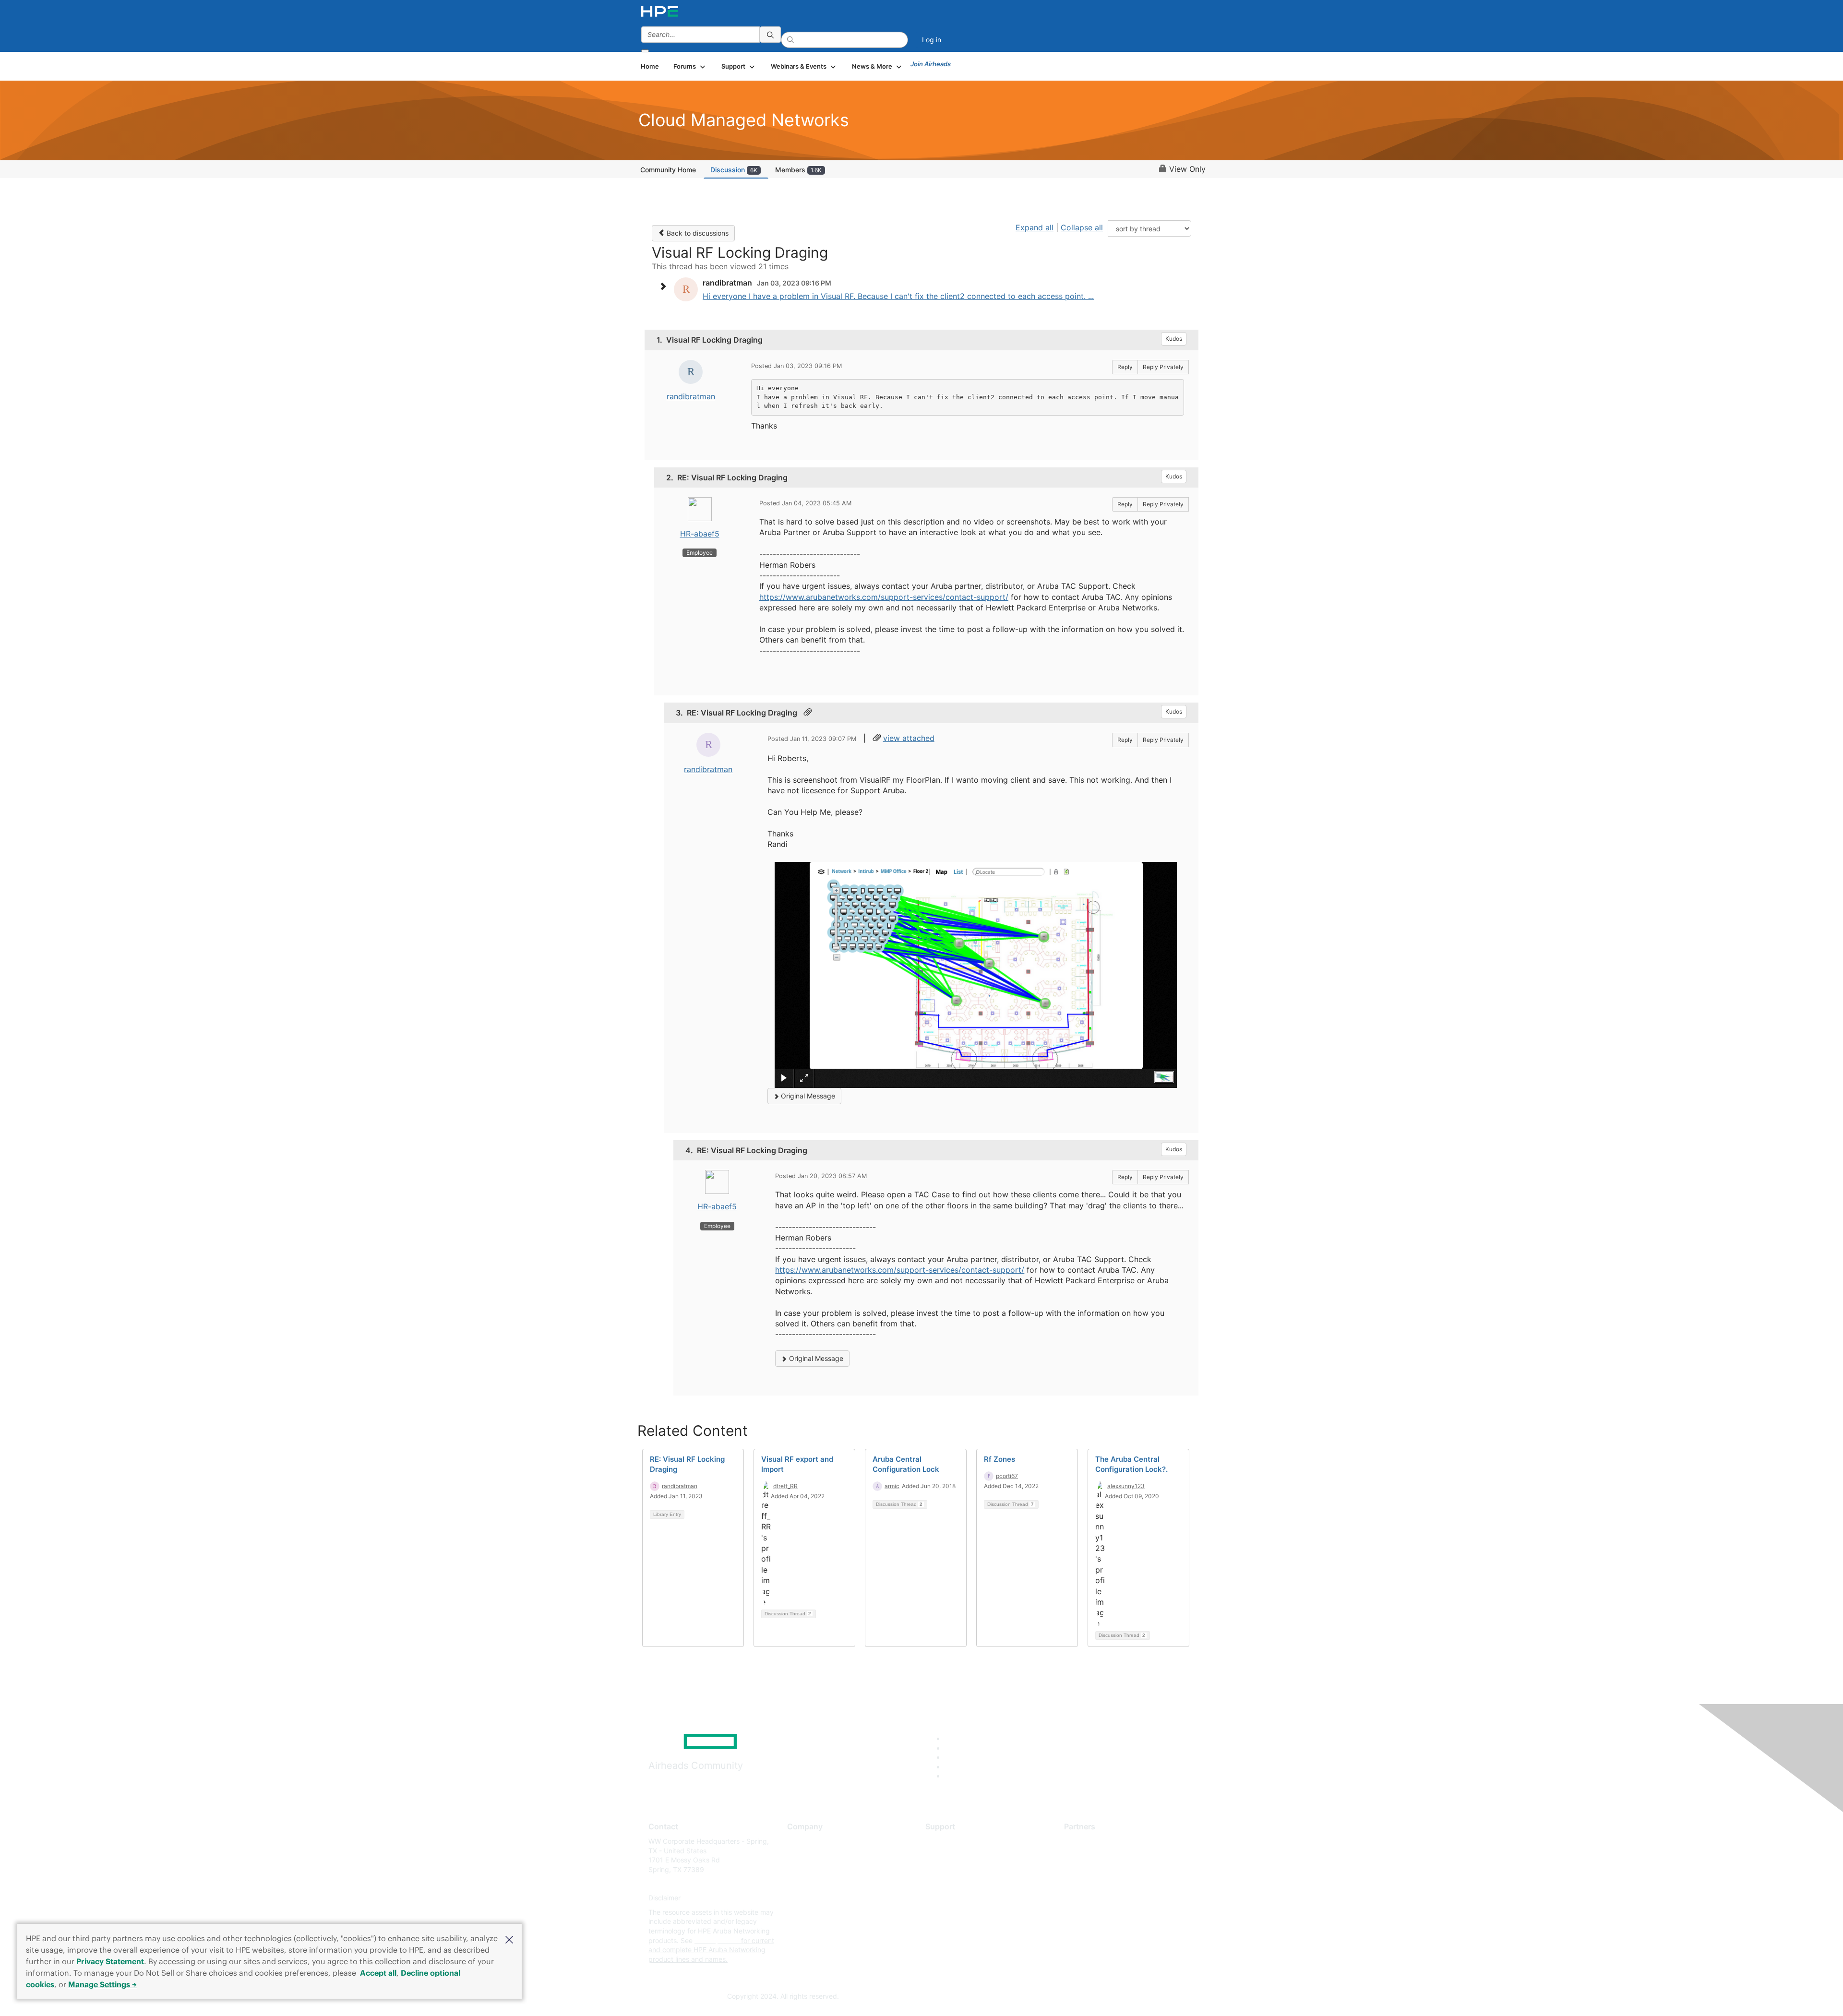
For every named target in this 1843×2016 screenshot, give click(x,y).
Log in (932, 40)
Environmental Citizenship (827, 1884)
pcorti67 (1007, 1476)
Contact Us (805, 1869)
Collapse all (1082, 227)
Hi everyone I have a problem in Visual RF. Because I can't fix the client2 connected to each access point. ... (898, 296)
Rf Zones (999, 1459)
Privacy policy (809, 1898)
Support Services (952, 1841)
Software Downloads (958, 1884)
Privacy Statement (110, 1961)
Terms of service (813, 1912)
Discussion (734, 170)
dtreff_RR (785, 1486)
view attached (909, 738)
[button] (509, 1939)
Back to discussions (697, 233)
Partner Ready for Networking (1111, 1869)
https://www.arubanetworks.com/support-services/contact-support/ (884, 597)
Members (798, 170)
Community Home (668, 170)
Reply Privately (1163, 367)
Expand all (1035, 227)
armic (892, 1486)
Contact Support (951, 1855)
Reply (1125, 367)
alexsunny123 (1126, 1486)
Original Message (807, 1096)
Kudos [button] (1174, 339)
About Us (802, 1841)
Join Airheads (931, 64)
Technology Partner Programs (1111, 1884)
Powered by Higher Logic (1060, 1997)
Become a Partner (1092, 1855)
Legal (796, 1927)
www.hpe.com (717, 1940)
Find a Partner (1086, 1841)
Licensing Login (950, 1898)
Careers (799, 1855)
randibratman (691, 396)
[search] (770, 35)
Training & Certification (961, 1869)
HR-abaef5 (700, 534)
